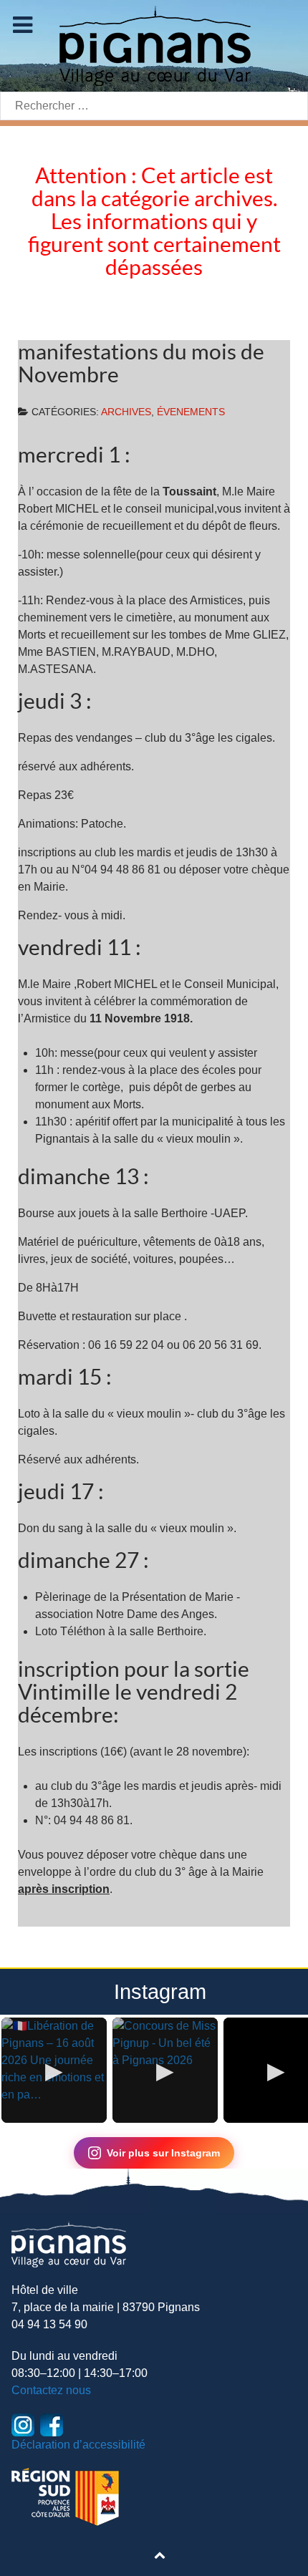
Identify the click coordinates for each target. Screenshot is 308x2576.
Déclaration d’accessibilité (78, 2445)
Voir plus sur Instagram (163, 2153)
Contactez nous (51, 2390)
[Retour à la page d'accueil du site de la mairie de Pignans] (154, 45)
